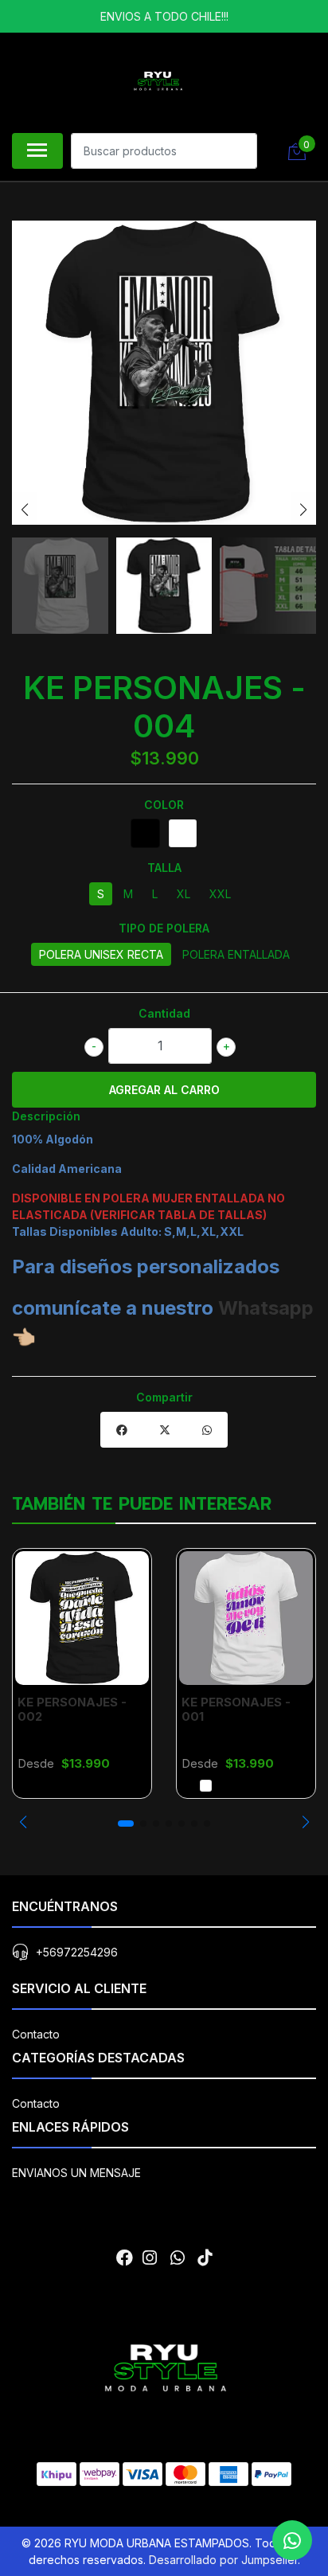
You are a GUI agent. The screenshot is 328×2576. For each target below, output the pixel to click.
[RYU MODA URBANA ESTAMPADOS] (158, 80)
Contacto (36, 2034)
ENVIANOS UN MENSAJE (76, 2173)
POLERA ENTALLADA (236, 954)
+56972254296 (77, 1952)
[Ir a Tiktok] (205, 2258)
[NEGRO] (145, 833)
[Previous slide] (25, 510)
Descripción (46, 1116)
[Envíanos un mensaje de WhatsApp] (292, 2540)
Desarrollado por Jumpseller (223, 2560)
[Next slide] (303, 510)
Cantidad (164, 1013)
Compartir (164, 1397)
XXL (220, 894)
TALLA (164, 868)
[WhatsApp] (177, 2258)
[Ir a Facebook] (125, 2258)
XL (184, 894)
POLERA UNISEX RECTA (101, 954)
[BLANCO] (183, 833)
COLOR (164, 805)
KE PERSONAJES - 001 (236, 1709)
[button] (23, 1822)
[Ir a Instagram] (150, 2258)
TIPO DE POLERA (164, 928)
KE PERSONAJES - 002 (72, 1709)
